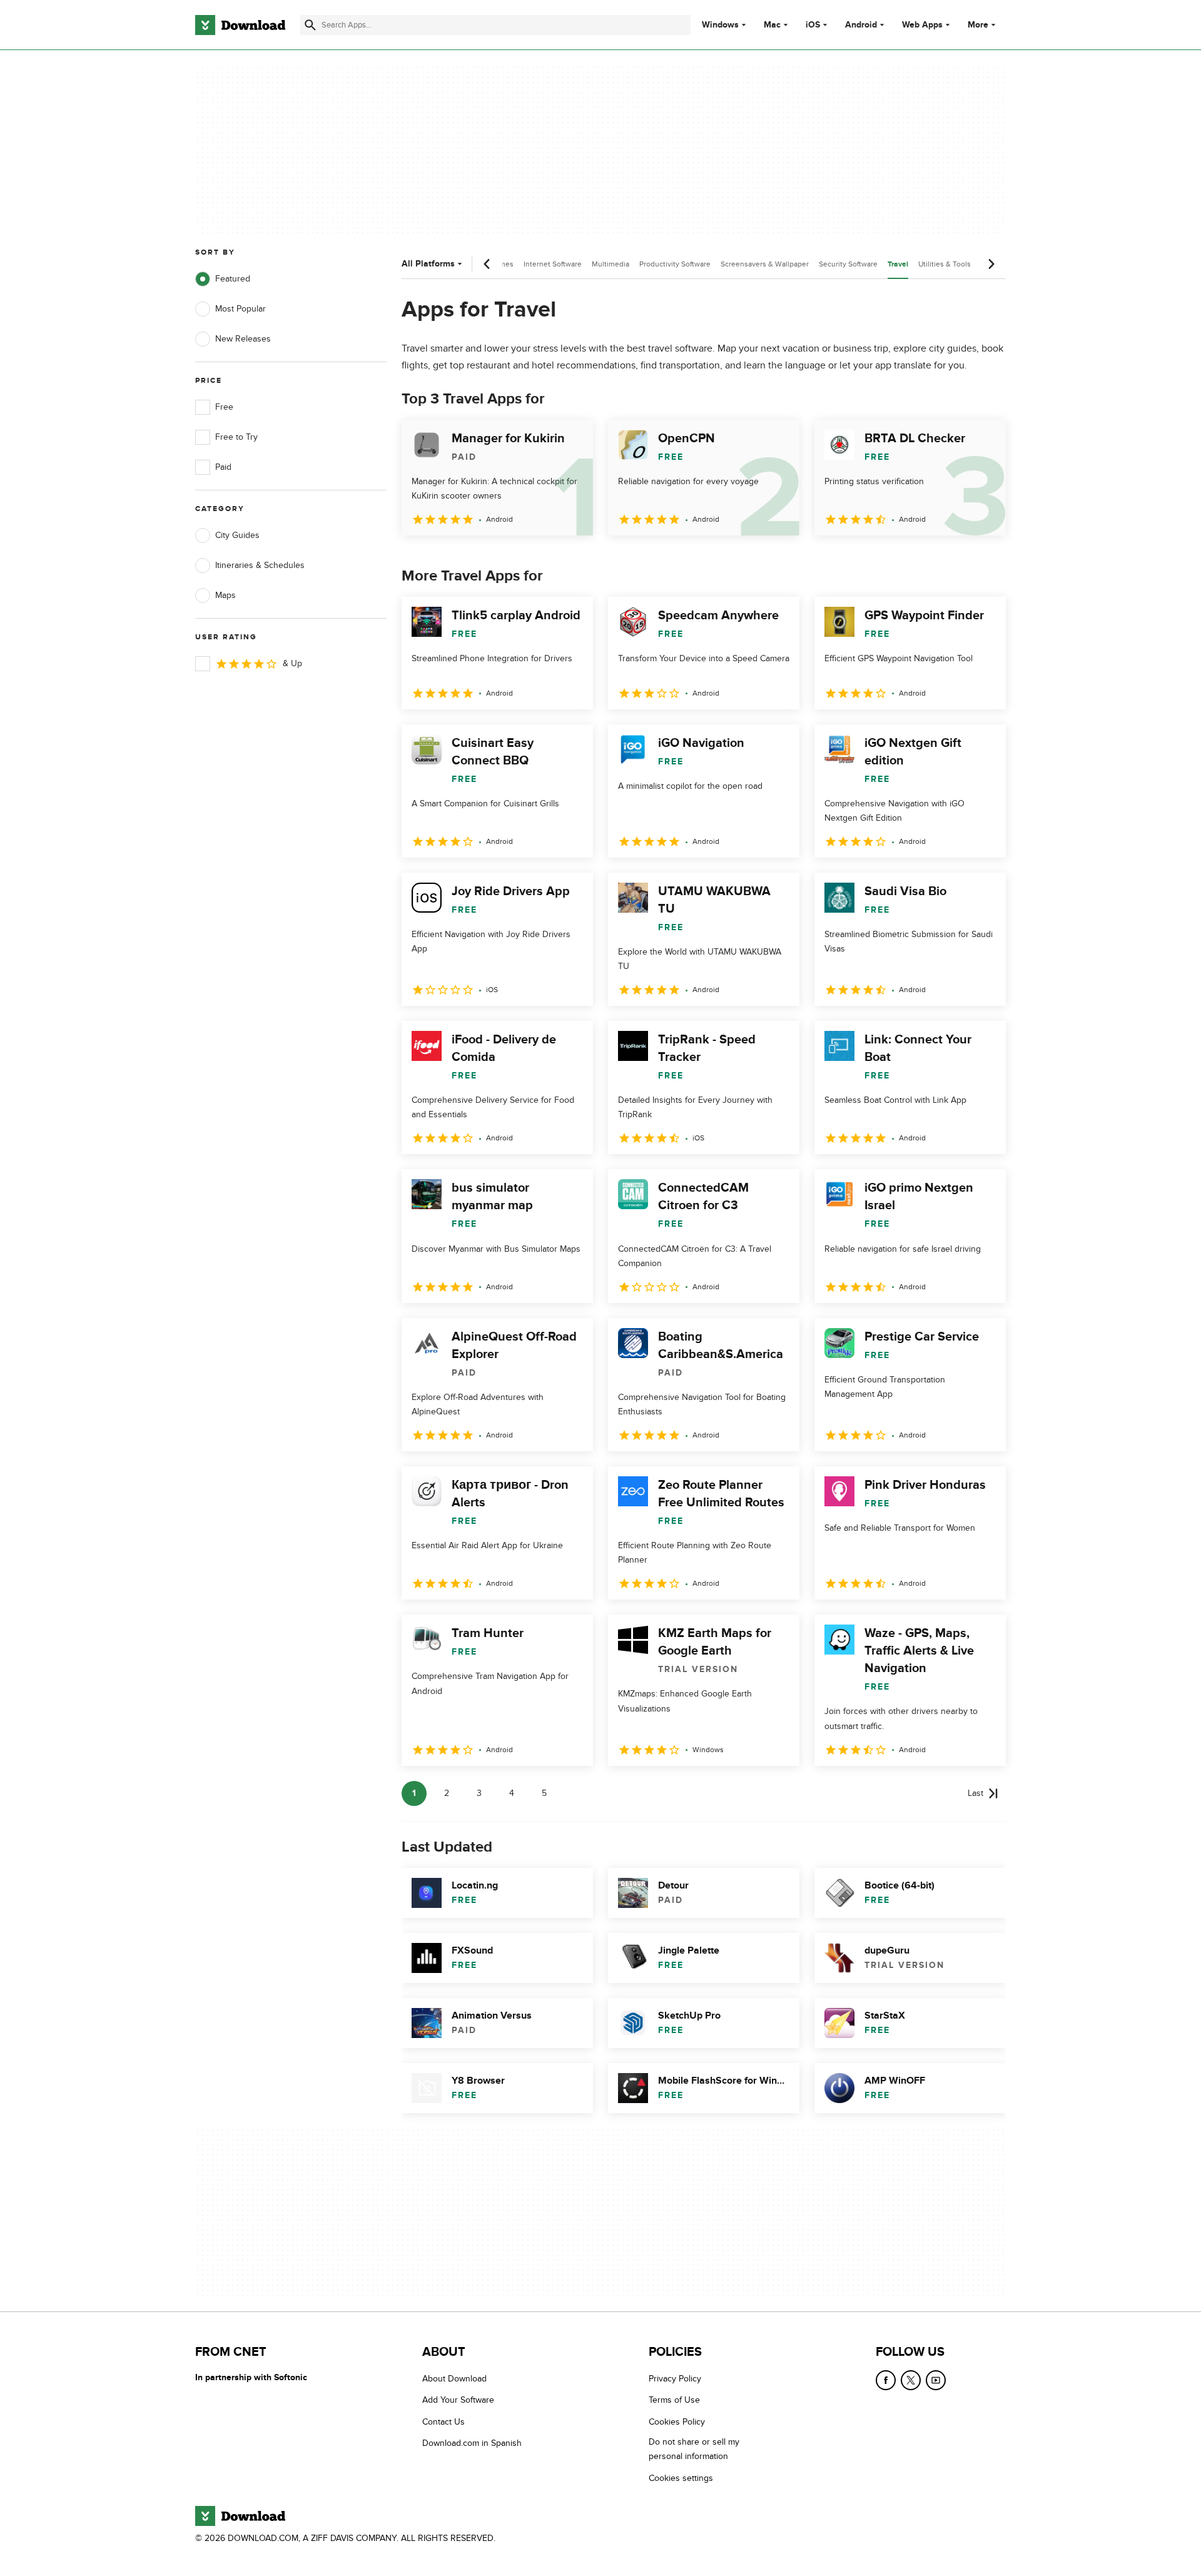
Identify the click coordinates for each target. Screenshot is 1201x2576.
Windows (720, 25)
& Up (292, 663)
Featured (233, 279)
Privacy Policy (675, 2379)
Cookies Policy (677, 2422)
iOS (813, 25)
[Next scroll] (991, 264)
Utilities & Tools (945, 264)
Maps (226, 595)
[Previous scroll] (487, 264)
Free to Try (236, 437)
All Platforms (428, 264)
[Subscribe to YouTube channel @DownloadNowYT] (936, 2380)
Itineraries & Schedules (260, 565)
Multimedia (611, 264)
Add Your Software (458, 2401)
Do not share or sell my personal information (694, 2449)
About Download (454, 2379)
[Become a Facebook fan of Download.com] (886, 2380)
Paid (223, 467)
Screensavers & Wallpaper (765, 264)
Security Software (848, 264)
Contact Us (443, 2422)
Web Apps (922, 25)
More (978, 25)
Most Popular (241, 309)
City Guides (237, 535)
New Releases (243, 339)
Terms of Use (674, 2401)
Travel (898, 264)
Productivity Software (675, 264)
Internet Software (553, 264)
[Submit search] (310, 25)
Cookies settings (681, 2478)
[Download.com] (240, 25)
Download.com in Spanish (472, 2443)
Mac (772, 25)
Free (224, 407)
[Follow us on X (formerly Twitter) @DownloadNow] (911, 2380)
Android (861, 25)
